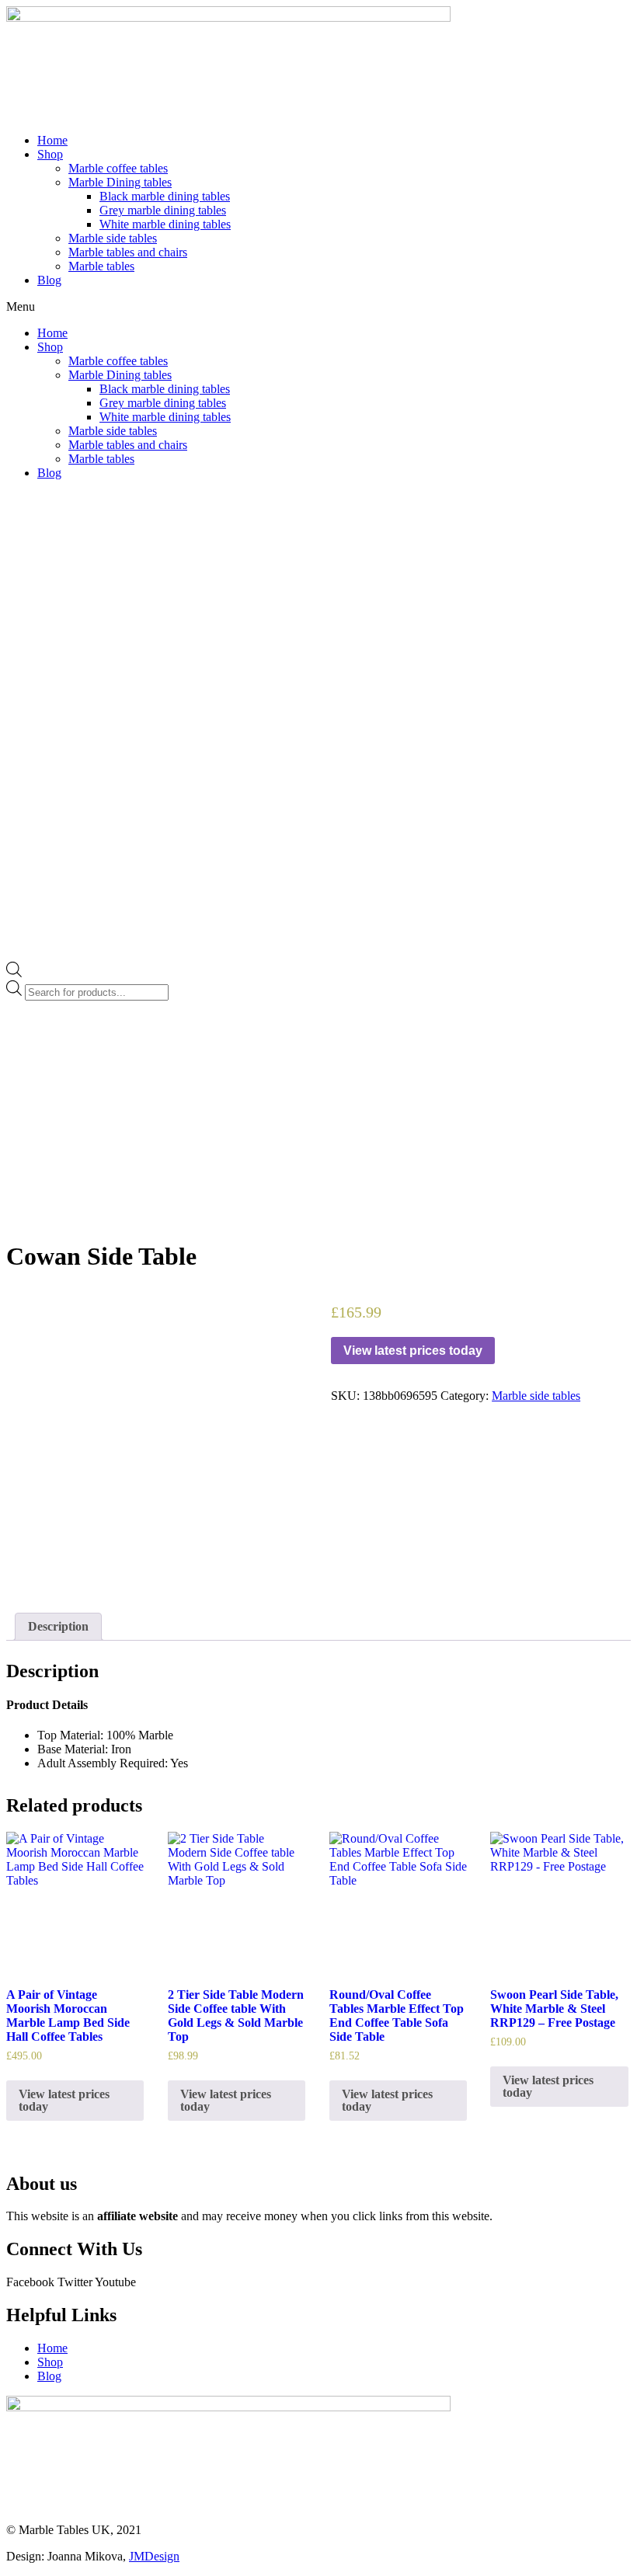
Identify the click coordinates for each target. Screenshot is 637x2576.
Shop (50, 154)
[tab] (58, 1627)
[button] (318, 307)
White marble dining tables (165, 224)
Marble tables (101, 266)
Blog (49, 280)
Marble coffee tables (118, 168)
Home (52, 140)
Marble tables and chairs (128, 252)
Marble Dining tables (120, 182)
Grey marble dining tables (163, 210)
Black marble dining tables (165, 196)
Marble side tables (113, 238)
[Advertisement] (318, 1117)
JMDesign (154, 2556)
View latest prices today (413, 1351)
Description (58, 1626)
